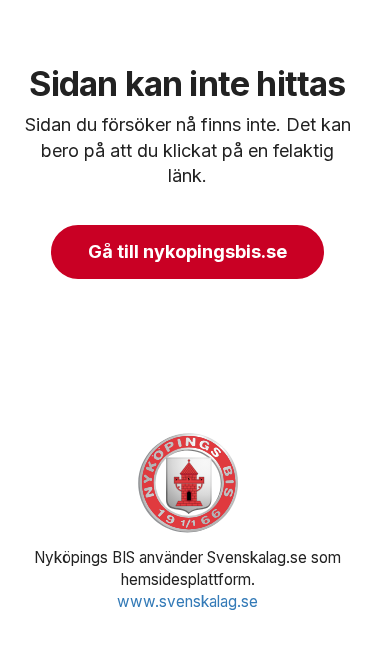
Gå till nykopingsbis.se (187, 251)
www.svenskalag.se (187, 601)
